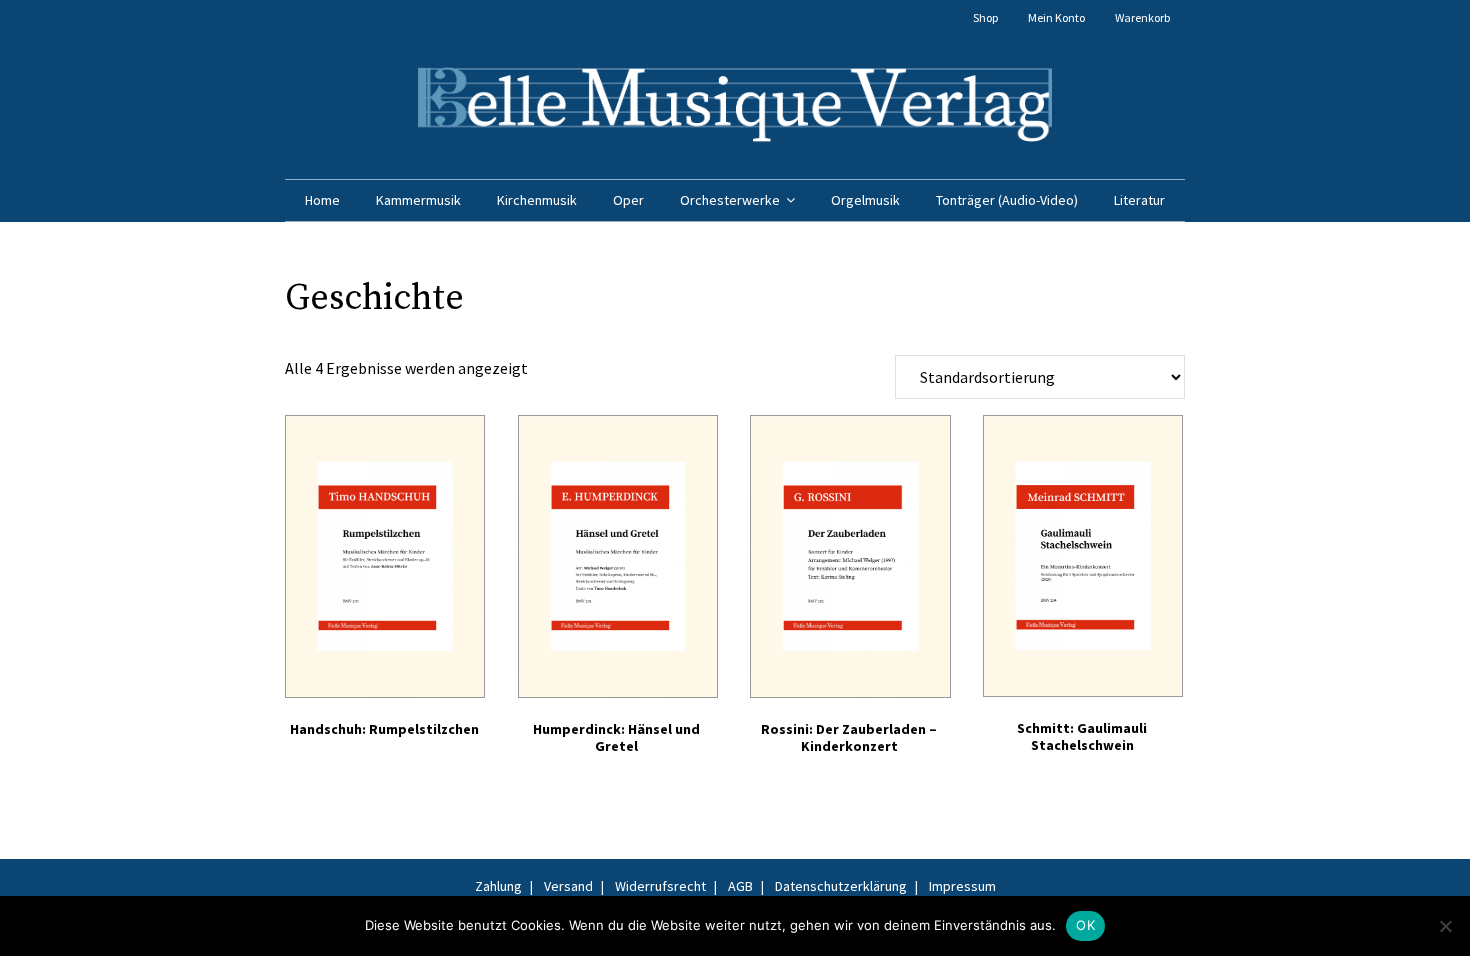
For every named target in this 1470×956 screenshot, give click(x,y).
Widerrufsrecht (660, 886)
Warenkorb (1142, 17)
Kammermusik (418, 200)
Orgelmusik (865, 200)
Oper (628, 200)
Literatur (1139, 200)
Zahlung (498, 886)
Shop (985, 17)
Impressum (962, 886)
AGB (740, 886)
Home (322, 200)
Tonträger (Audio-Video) (1007, 200)
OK (1085, 925)
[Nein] (1445, 926)
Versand (568, 886)
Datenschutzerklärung (841, 886)
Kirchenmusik (537, 200)
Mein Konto (1056, 17)
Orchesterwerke (730, 200)
